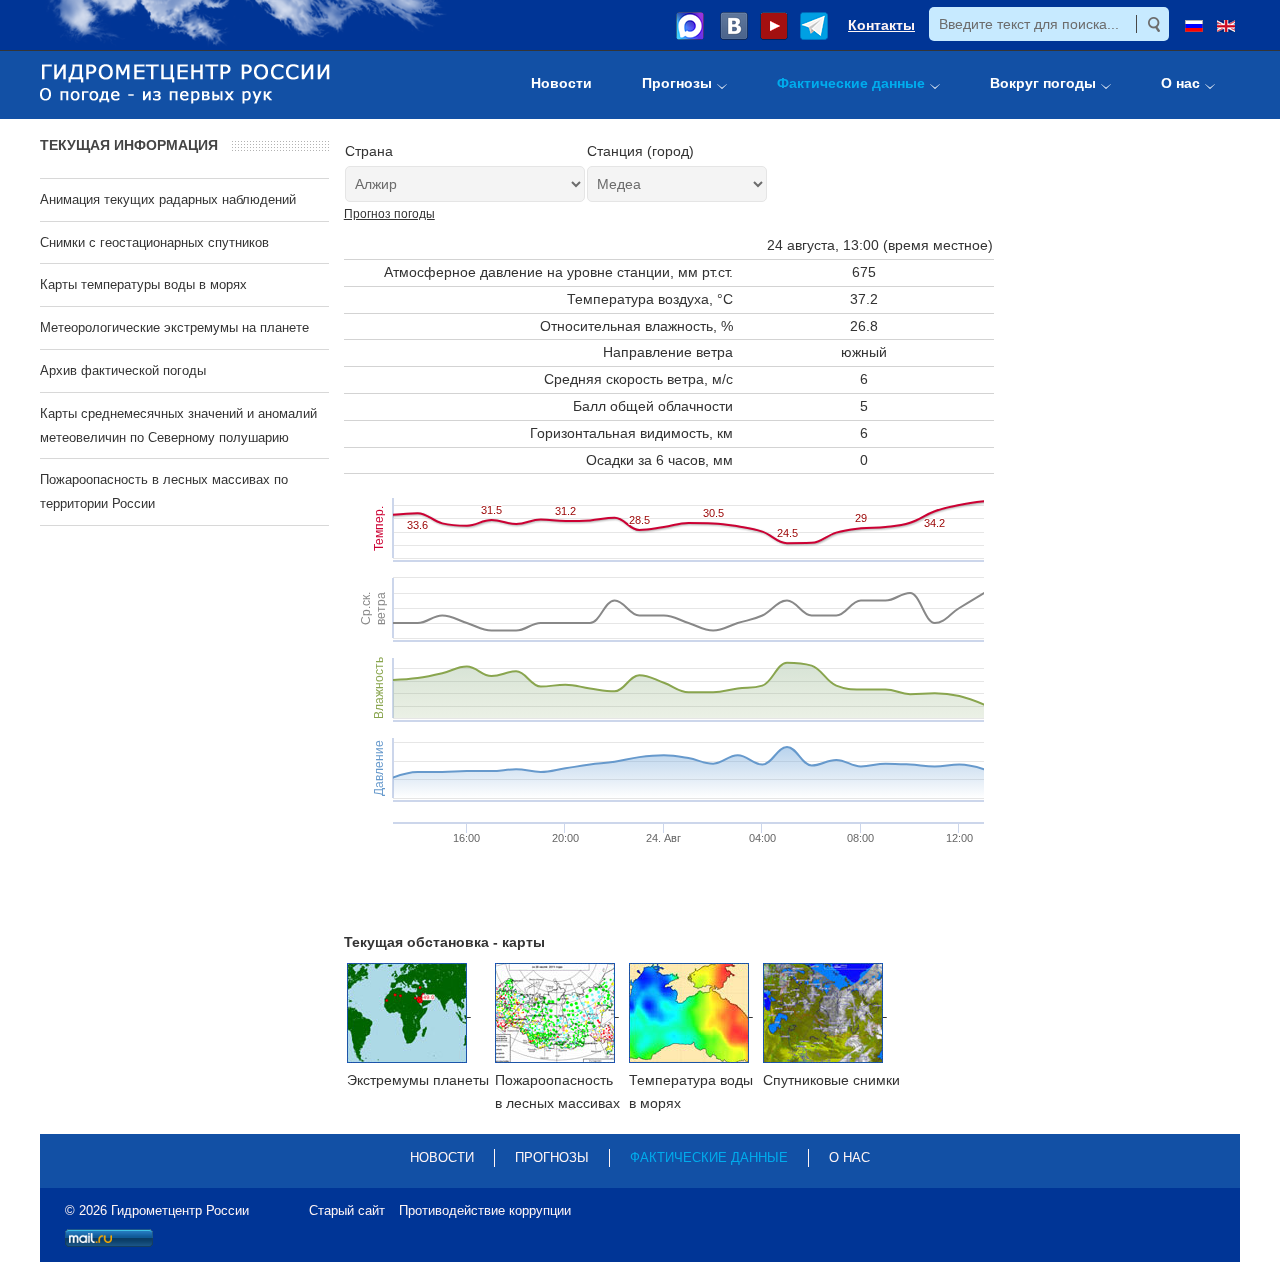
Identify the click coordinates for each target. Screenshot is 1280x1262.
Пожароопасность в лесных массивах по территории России (164, 491)
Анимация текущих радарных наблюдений (168, 199)
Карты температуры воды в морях (143, 284)
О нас (849, 1157)
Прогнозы (552, 1157)
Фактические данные (709, 1157)
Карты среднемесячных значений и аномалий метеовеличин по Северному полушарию (178, 425)
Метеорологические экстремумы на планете (174, 327)
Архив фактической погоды (123, 370)
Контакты (881, 25)
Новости (442, 1157)
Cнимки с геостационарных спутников (154, 242)
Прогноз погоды (389, 214)
